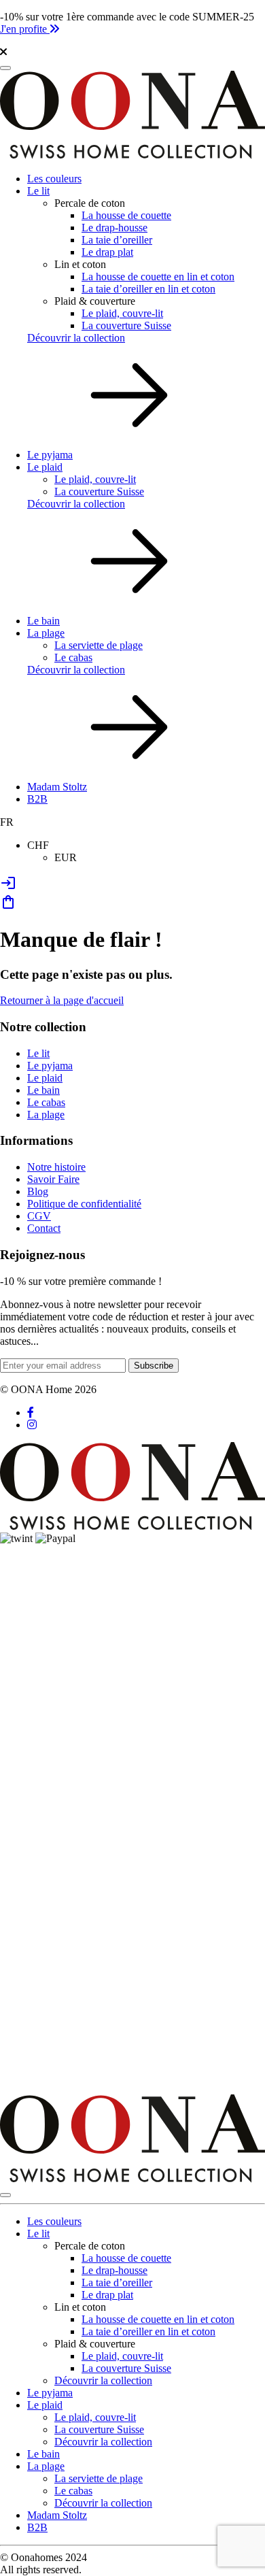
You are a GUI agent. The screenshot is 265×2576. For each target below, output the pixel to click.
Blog (38, 1191)
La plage (46, 633)
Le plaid (45, 467)
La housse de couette (126, 215)
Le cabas (73, 657)
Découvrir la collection (76, 338)
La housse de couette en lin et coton (158, 277)
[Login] (8, 887)
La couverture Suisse (126, 325)
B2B (37, 799)
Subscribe (154, 1366)
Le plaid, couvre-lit (122, 313)
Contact (44, 1228)
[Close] (5, 2195)
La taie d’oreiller (117, 240)
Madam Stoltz (57, 787)
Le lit (38, 191)
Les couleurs (54, 179)
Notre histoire (56, 1167)
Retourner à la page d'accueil (62, 1000)
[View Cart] (8, 906)
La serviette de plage (99, 645)
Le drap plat (107, 252)
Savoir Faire (53, 1179)
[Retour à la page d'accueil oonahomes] (132, 155)
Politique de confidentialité (84, 1204)
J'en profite (25, 29)
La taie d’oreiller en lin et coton (148, 289)
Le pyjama (50, 455)
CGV (39, 1216)
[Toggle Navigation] (5, 68)
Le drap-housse (114, 228)
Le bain (43, 621)
